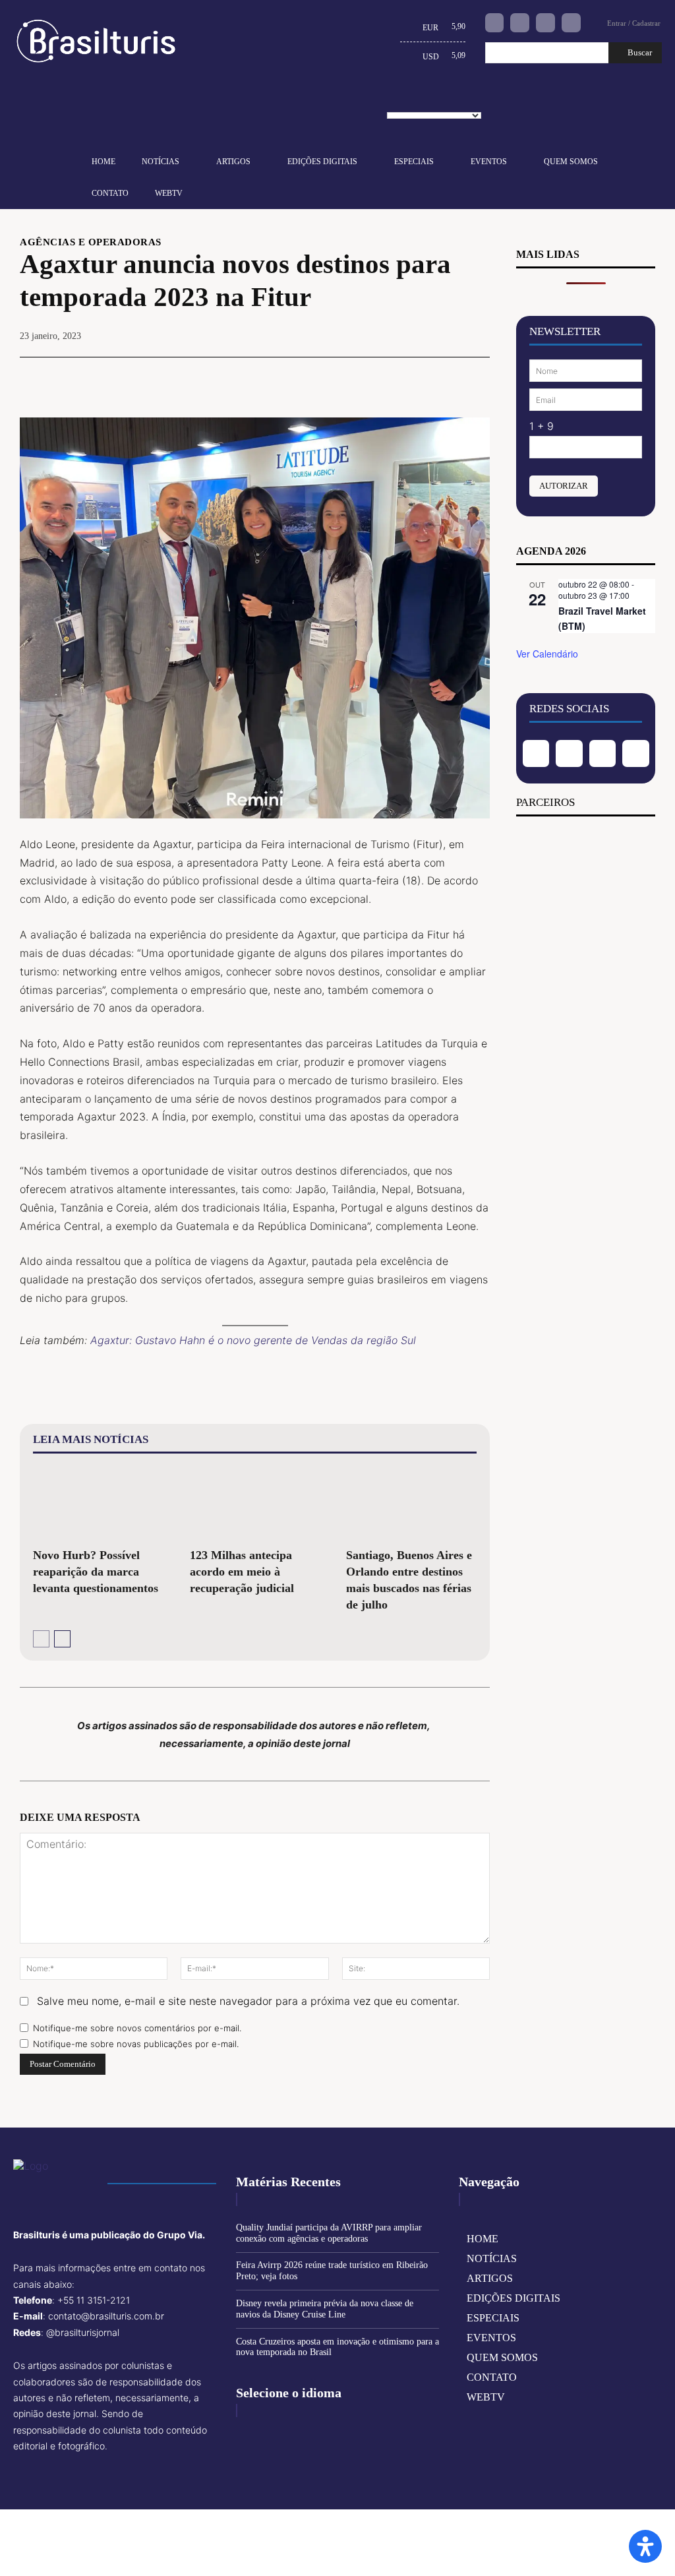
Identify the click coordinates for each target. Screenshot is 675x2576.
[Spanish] (459, 100)
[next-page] (62, 1639)
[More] (476, 377)
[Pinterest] (415, 377)
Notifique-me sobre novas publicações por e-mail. (136, 2044)
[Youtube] (571, 23)
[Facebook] (495, 23)
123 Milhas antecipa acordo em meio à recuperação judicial (242, 1572)
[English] (398, 100)
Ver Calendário (547, 654)
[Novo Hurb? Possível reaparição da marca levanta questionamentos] (98, 1503)
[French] (419, 100)
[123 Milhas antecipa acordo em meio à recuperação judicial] (255, 1503)
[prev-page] (41, 1639)
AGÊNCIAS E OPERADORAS (91, 242)
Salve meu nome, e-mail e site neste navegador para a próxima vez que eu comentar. (248, 2001)
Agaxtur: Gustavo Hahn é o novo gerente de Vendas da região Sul (253, 1340)
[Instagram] (520, 23)
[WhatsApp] (445, 377)
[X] (384, 377)
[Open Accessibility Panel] (645, 2546)
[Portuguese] (439, 100)
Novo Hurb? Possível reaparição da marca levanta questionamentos (96, 1572)
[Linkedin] (545, 23)
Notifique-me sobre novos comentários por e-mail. (137, 2028)
